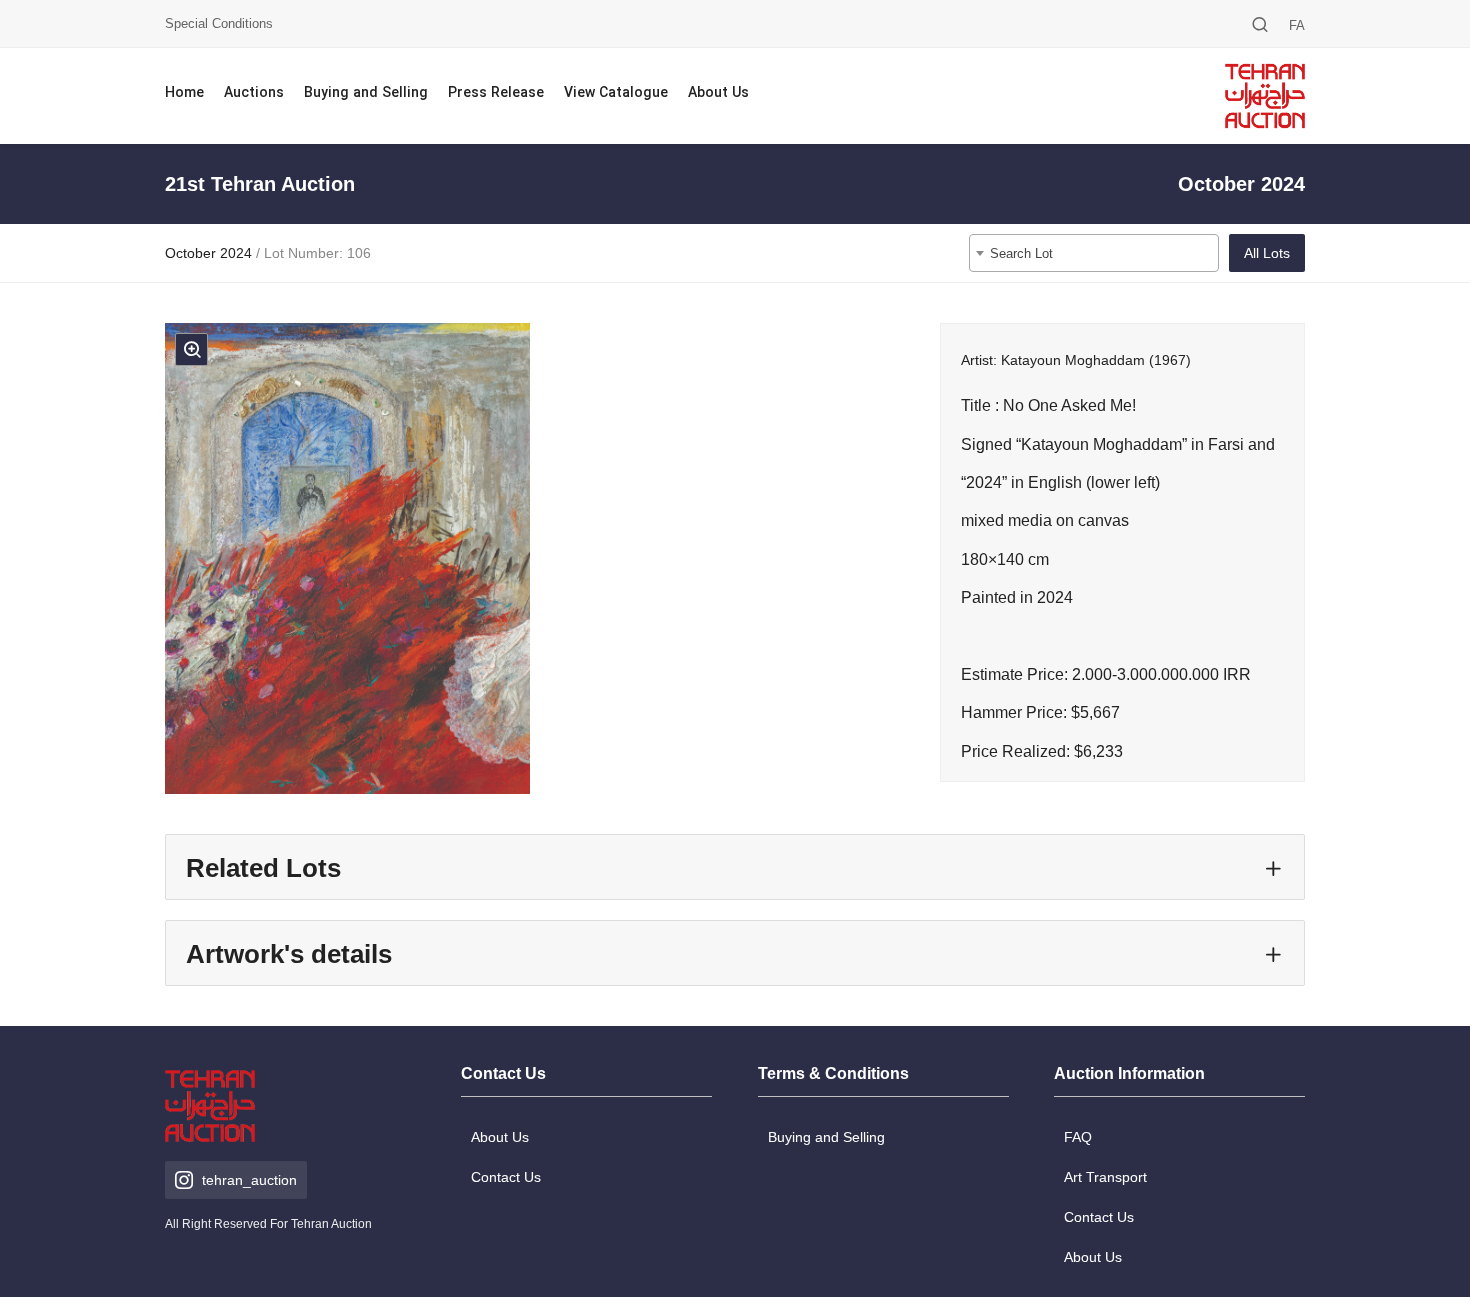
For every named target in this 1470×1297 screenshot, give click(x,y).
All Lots (1267, 253)
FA (1297, 25)
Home (184, 93)
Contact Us (506, 1177)
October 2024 (208, 253)
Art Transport (1105, 1177)
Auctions (254, 93)
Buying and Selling (366, 93)
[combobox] (1094, 253)
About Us (718, 93)
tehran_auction (249, 1180)
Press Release (496, 93)
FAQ (1078, 1137)
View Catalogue (616, 93)
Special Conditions (219, 23)
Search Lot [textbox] (1021, 253)
